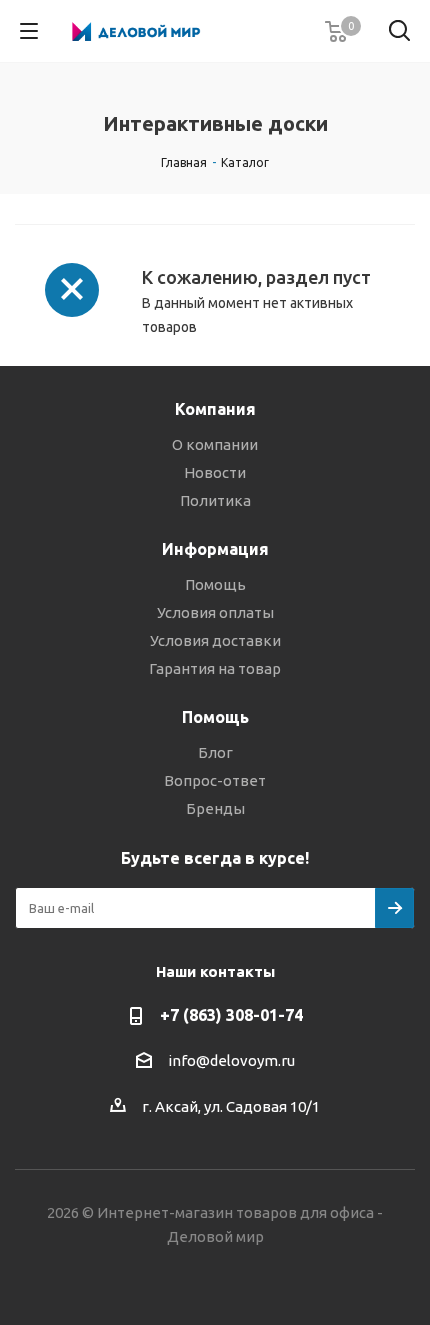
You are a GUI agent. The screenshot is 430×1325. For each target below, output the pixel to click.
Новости (215, 472)
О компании (215, 444)
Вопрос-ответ (215, 780)
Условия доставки (215, 640)
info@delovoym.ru (231, 1060)
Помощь (215, 584)
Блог (215, 752)
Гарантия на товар (215, 668)
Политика (215, 500)
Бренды (215, 808)
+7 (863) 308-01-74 (231, 1015)
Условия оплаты (215, 612)
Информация (215, 549)
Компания (215, 409)
